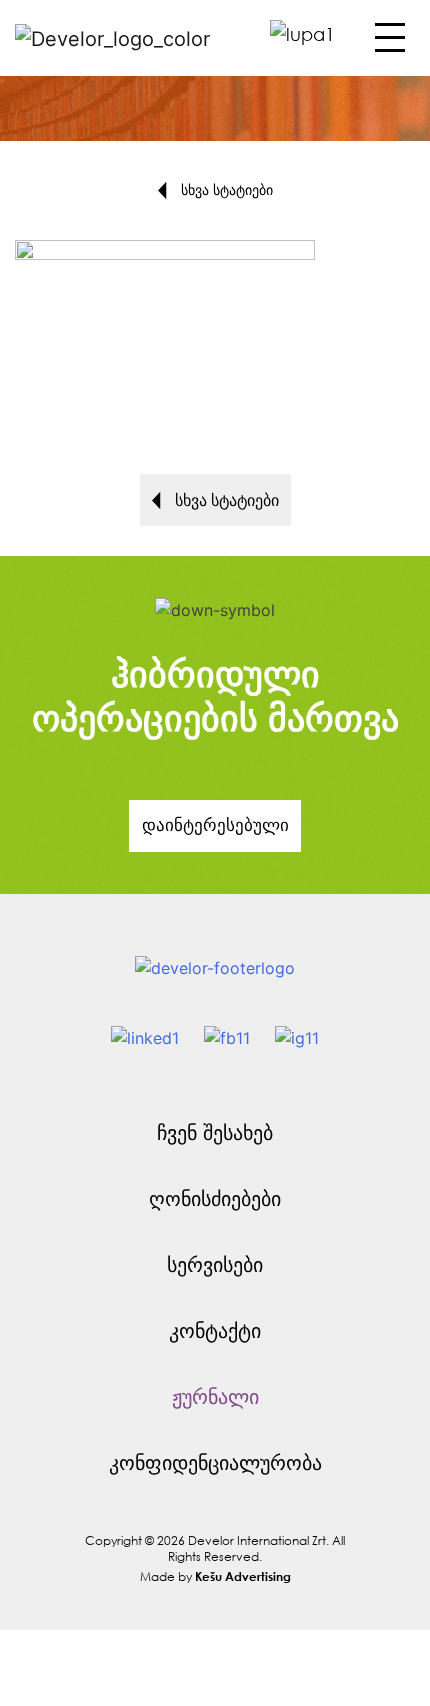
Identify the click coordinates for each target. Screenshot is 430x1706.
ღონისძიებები (215, 1198)
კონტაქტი (215, 1330)
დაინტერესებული (215, 824)
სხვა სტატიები (225, 189)
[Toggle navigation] (387, 43)
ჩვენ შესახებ (215, 1132)
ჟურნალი (215, 1396)
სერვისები (215, 1264)
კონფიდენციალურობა (215, 1462)
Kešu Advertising (243, 1576)
